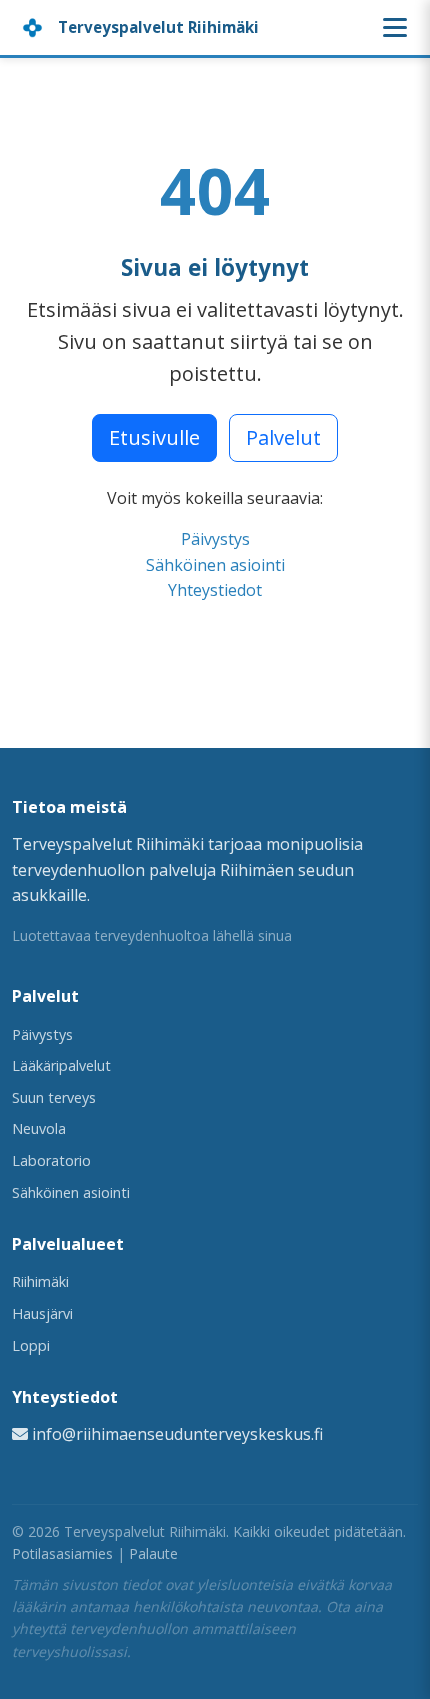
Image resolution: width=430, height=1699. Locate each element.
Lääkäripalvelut (61, 1065)
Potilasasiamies (62, 1553)
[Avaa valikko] (395, 27)
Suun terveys (54, 1097)
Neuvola (39, 1128)
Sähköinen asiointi (215, 565)
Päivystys (215, 539)
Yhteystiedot (215, 590)
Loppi (31, 1345)
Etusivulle (154, 437)
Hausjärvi (42, 1313)
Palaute (153, 1553)
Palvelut (283, 437)
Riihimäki (40, 1281)
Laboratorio (51, 1160)
